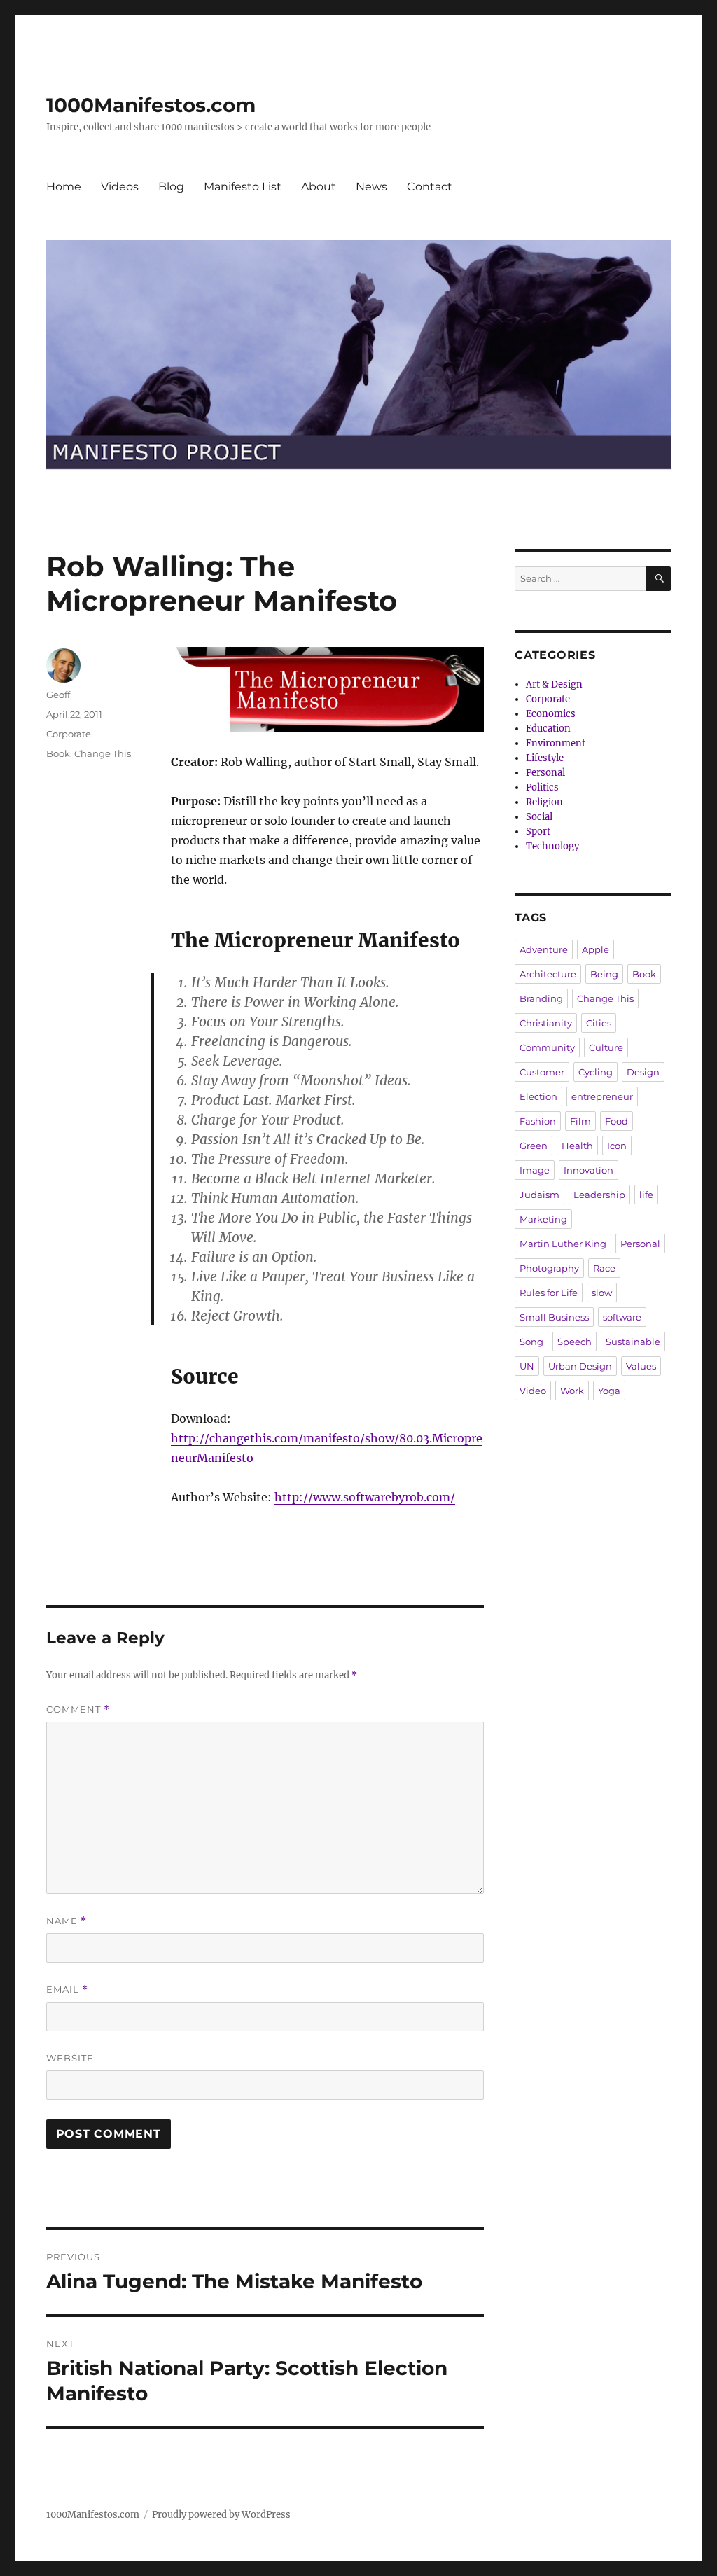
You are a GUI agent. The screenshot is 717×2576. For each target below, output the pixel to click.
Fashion (538, 1121)
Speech (575, 1342)
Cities (599, 1023)
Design (643, 1072)
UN (527, 1366)
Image (535, 1170)
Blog (171, 187)
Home (64, 187)
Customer (542, 1072)
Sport (538, 831)
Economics (551, 714)
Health (577, 1146)
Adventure (544, 949)
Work (572, 1391)
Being (604, 974)
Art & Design (554, 684)
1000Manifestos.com (151, 105)
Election (538, 1096)
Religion (544, 802)
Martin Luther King (563, 1244)
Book (58, 753)
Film (580, 1121)
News (371, 187)
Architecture (548, 974)
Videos (120, 187)
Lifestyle (545, 758)
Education (548, 729)
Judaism (540, 1195)
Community (547, 1047)
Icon (617, 1146)
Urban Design (580, 1366)
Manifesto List (243, 187)
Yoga (609, 1391)
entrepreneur (602, 1096)
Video (533, 1391)
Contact (430, 187)
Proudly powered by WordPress (221, 2515)
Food (617, 1121)
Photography (549, 1268)
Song (531, 1342)
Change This (103, 753)
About (319, 187)
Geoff (58, 695)
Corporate (69, 734)
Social (539, 817)
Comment (78, 1710)
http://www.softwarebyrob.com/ (365, 1497)
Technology (552, 846)
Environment (556, 743)
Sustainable (633, 1342)
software (622, 1317)
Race (604, 1268)
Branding (541, 998)
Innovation (589, 1170)
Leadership (599, 1195)
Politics (542, 787)
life (646, 1195)
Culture (606, 1047)
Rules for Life (549, 1293)
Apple (596, 949)
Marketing (543, 1219)
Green (534, 1146)
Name (67, 1921)
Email (67, 1990)
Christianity (546, 1023)
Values (641, 1366)
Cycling (596, 1072)
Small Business (554, 1317)
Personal (545, 773)
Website (70, 2058)
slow (602, 1293)
